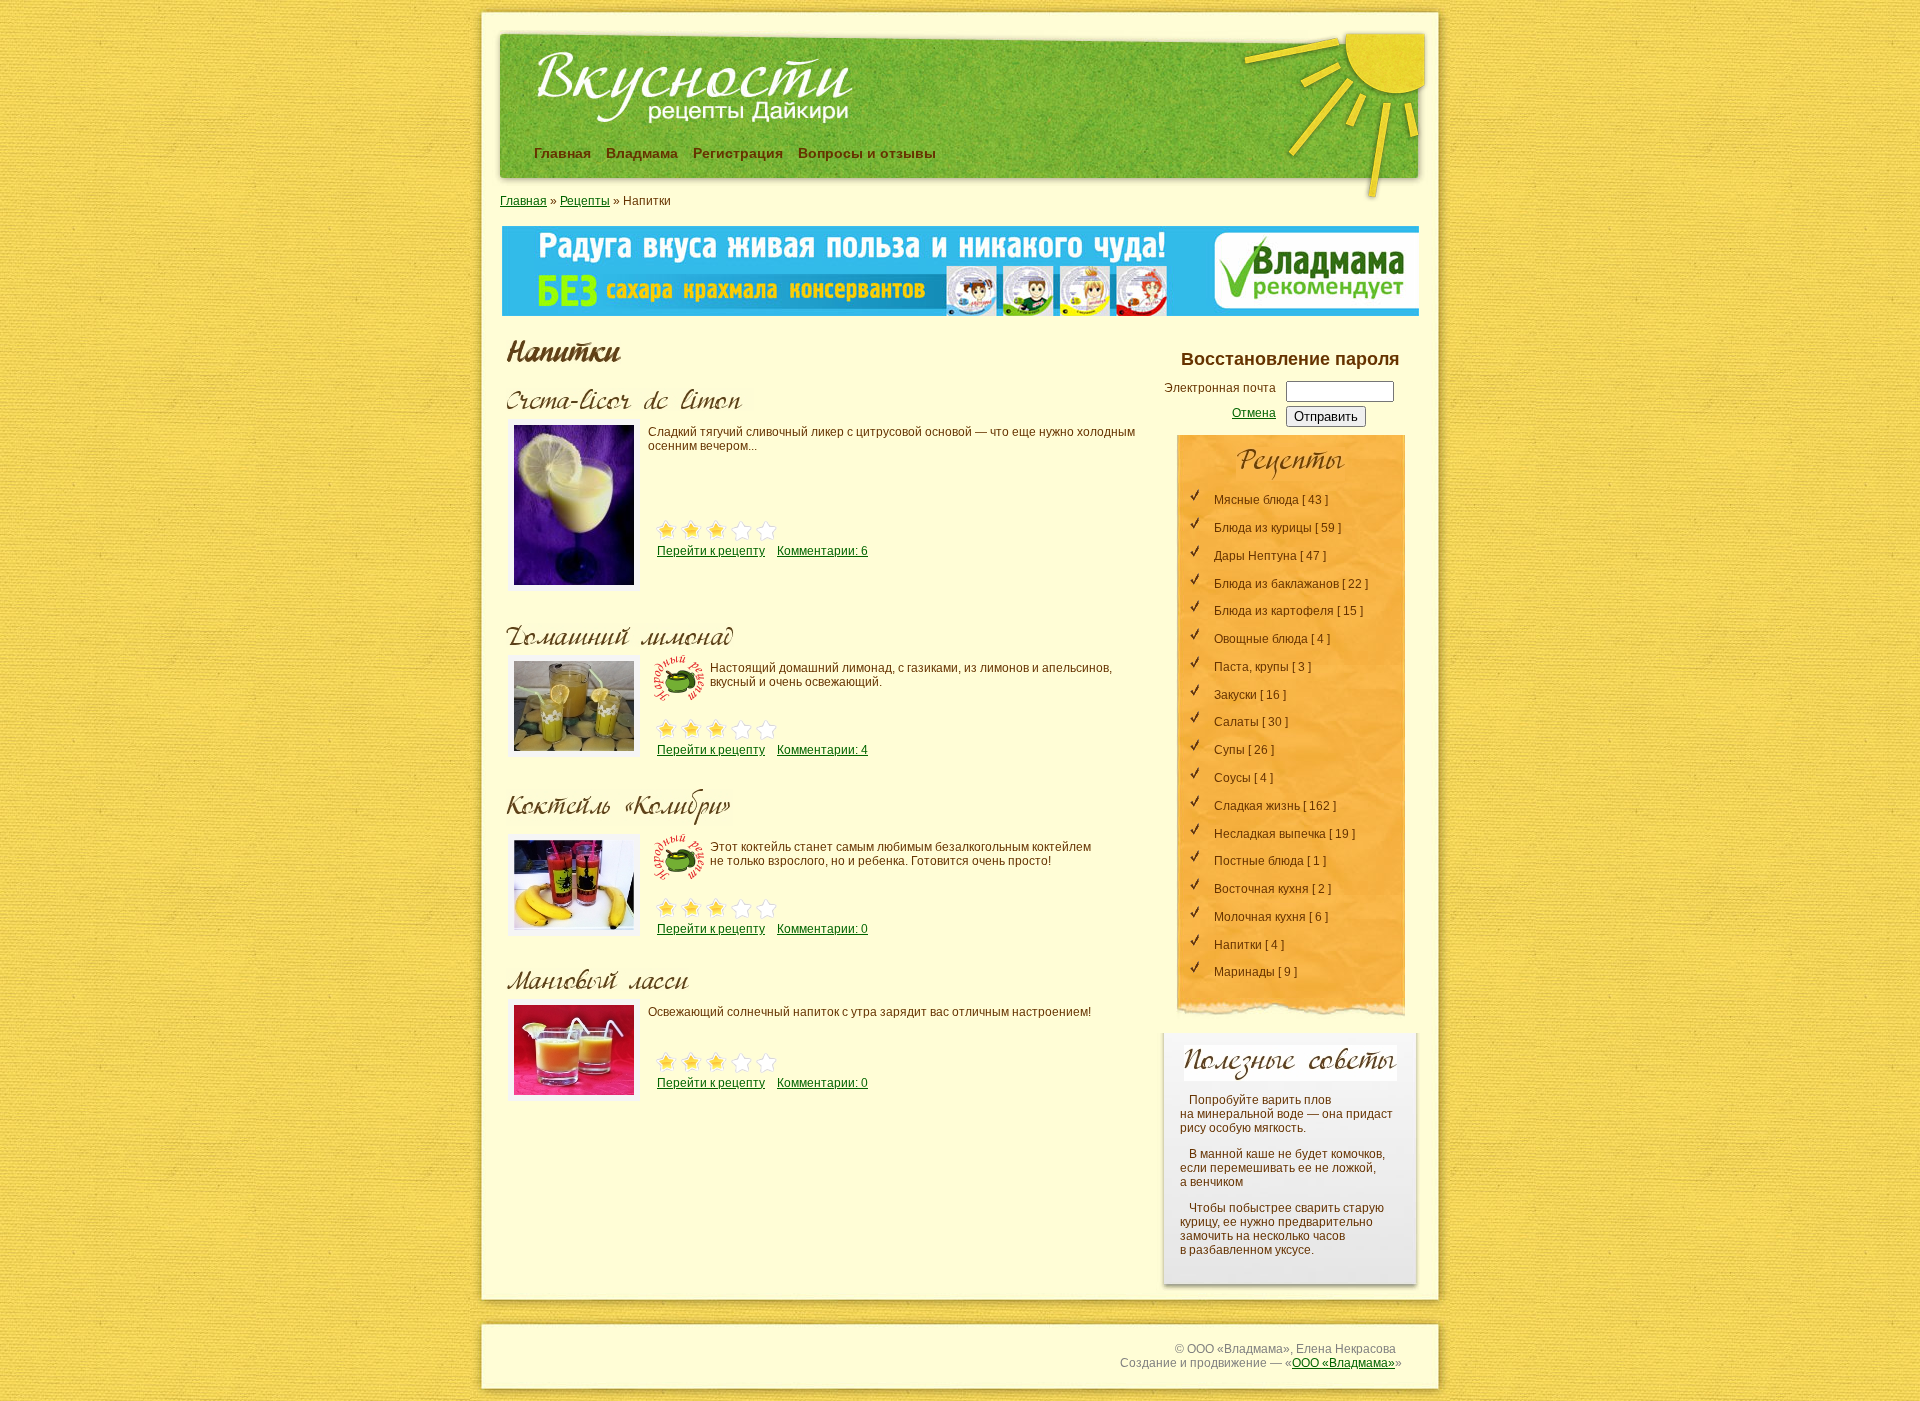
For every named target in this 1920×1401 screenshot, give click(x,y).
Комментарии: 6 (822, 551)
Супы (1229, 750)
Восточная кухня (1261, 889)
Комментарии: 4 (822, 750)
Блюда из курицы (1263, 528)
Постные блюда (1259, 861)
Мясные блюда (1256, 500)
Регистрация (738, 153)
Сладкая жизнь (1257, 806)
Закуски (1235, 695)
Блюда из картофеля (1274, 611)
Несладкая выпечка (1270, 834)
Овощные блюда (1261, 639)
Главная (562, 153)
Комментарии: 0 (822, 929)
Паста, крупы (1251, 667)
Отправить (1326, 416)
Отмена (1254, 413)
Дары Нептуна (1255, 556)
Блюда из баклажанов (1276, 584)
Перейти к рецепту (711, 551)
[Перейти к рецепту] (574, 593)
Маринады (1244, 972)
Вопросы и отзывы (867, 153)
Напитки (1238, 945)
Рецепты (585, 201)
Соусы (1232, 778)
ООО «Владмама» (1343, 1363)
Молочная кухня (1260, 917)
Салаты (1236, 722)
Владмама (642, 153)
